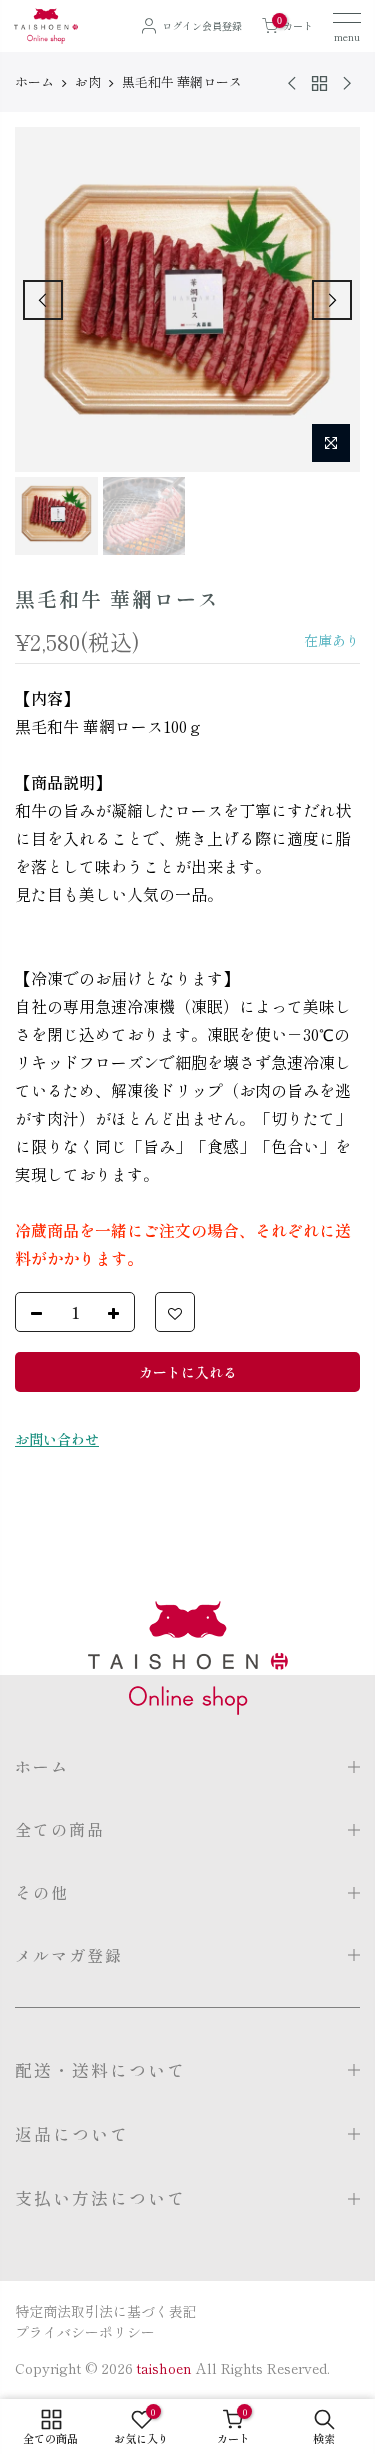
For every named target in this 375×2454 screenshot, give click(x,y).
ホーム (34, 82)
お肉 (88, 82)
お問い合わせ (57, 1439)
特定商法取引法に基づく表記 (106, 2311)
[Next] (332, 300)
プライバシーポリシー (85, 2332)
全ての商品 (60, 1829)
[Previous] (43, 300)
